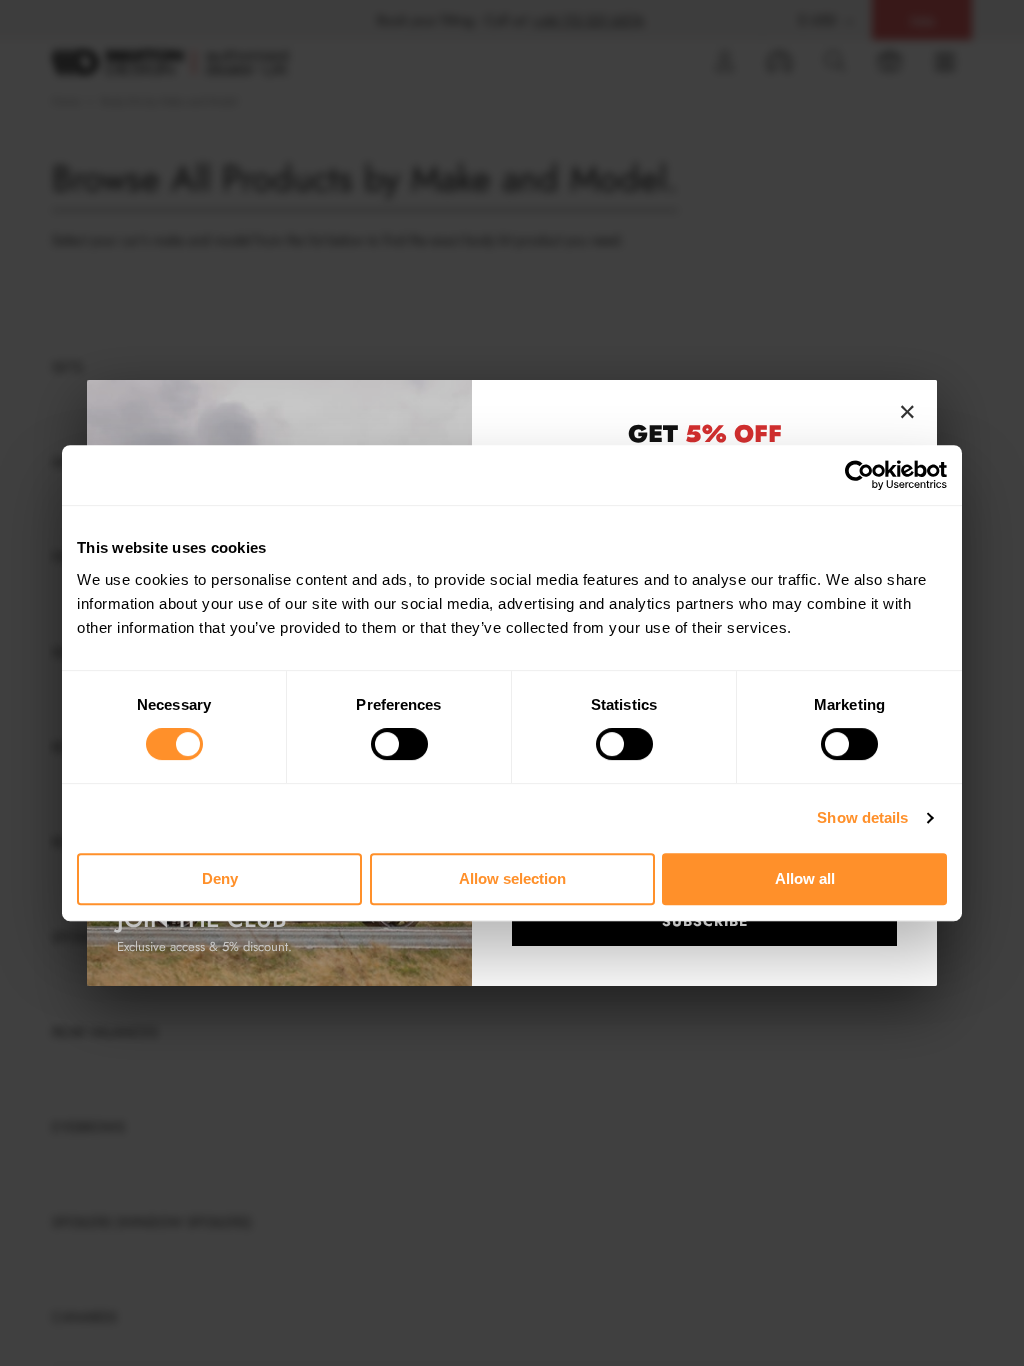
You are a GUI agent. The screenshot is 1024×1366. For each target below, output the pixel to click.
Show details (862, 817)
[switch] (399, 744)
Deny (220, 878)
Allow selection (512, 878)
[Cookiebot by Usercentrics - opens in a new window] (859, 475)
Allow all (805, 878)
